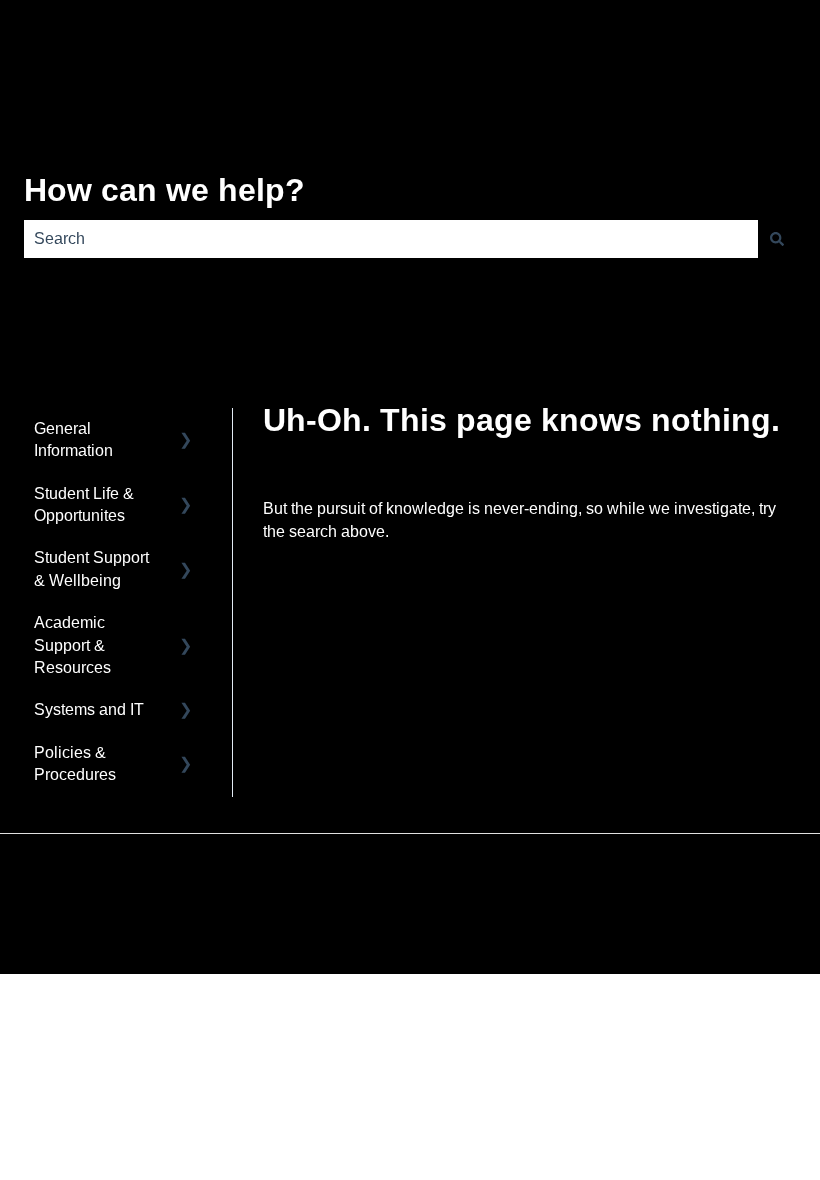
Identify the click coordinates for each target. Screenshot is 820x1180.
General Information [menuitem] (73, 439)
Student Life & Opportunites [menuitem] (84, 504)
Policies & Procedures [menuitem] (75, 763)
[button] (186, 430)
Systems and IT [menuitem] (89, 709)
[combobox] (391, 239)
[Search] (777, 239)
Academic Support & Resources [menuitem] (72, 645)
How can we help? (164, 190)
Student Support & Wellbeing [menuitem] (91, 568)
